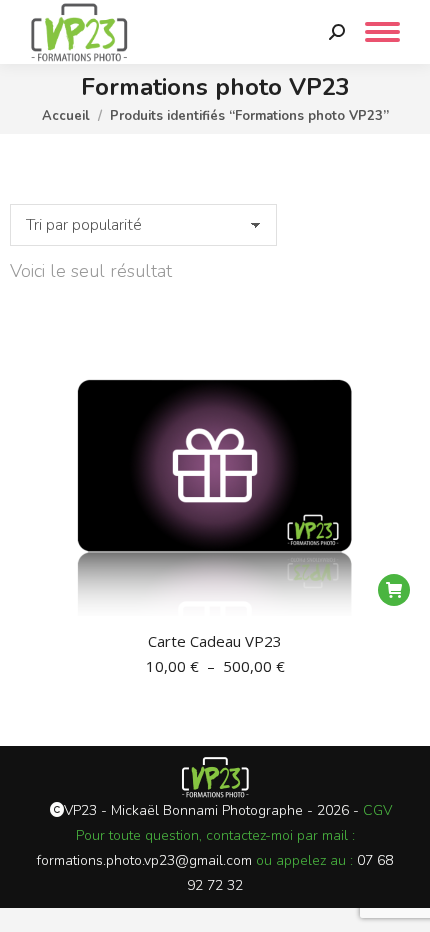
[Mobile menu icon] (382, 32)
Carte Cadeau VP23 (215, 641)
